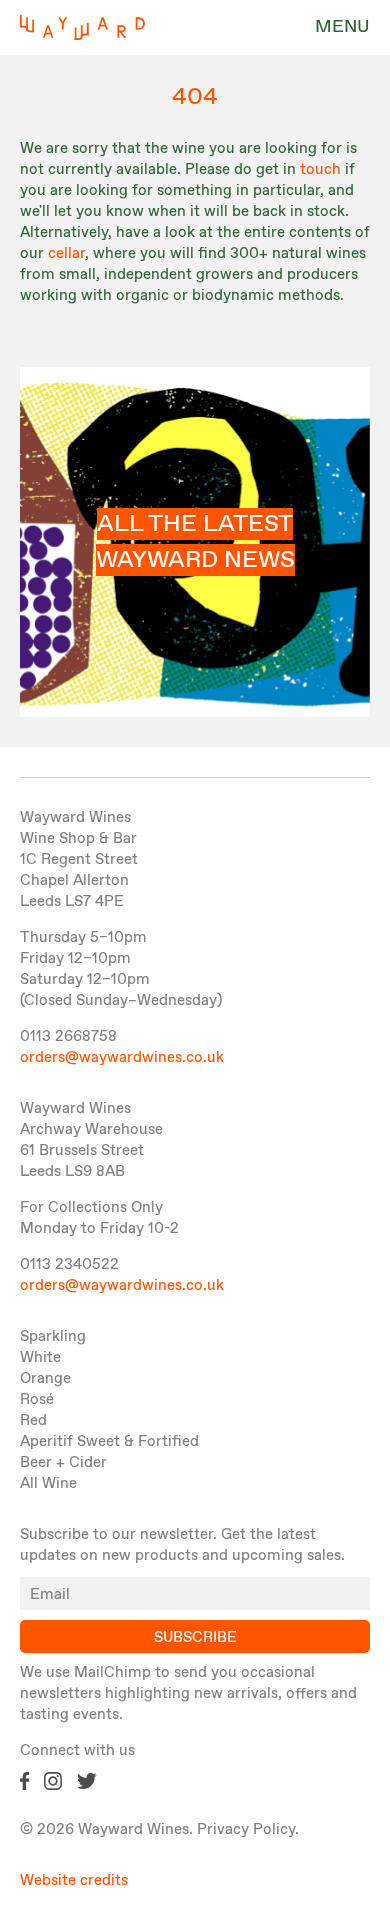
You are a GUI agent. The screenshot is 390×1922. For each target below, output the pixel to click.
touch (320, 170)
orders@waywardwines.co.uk (122, 1058)
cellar (66, 254)
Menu (342, 27)
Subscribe (195, 1638)
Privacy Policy (246, 1830)
